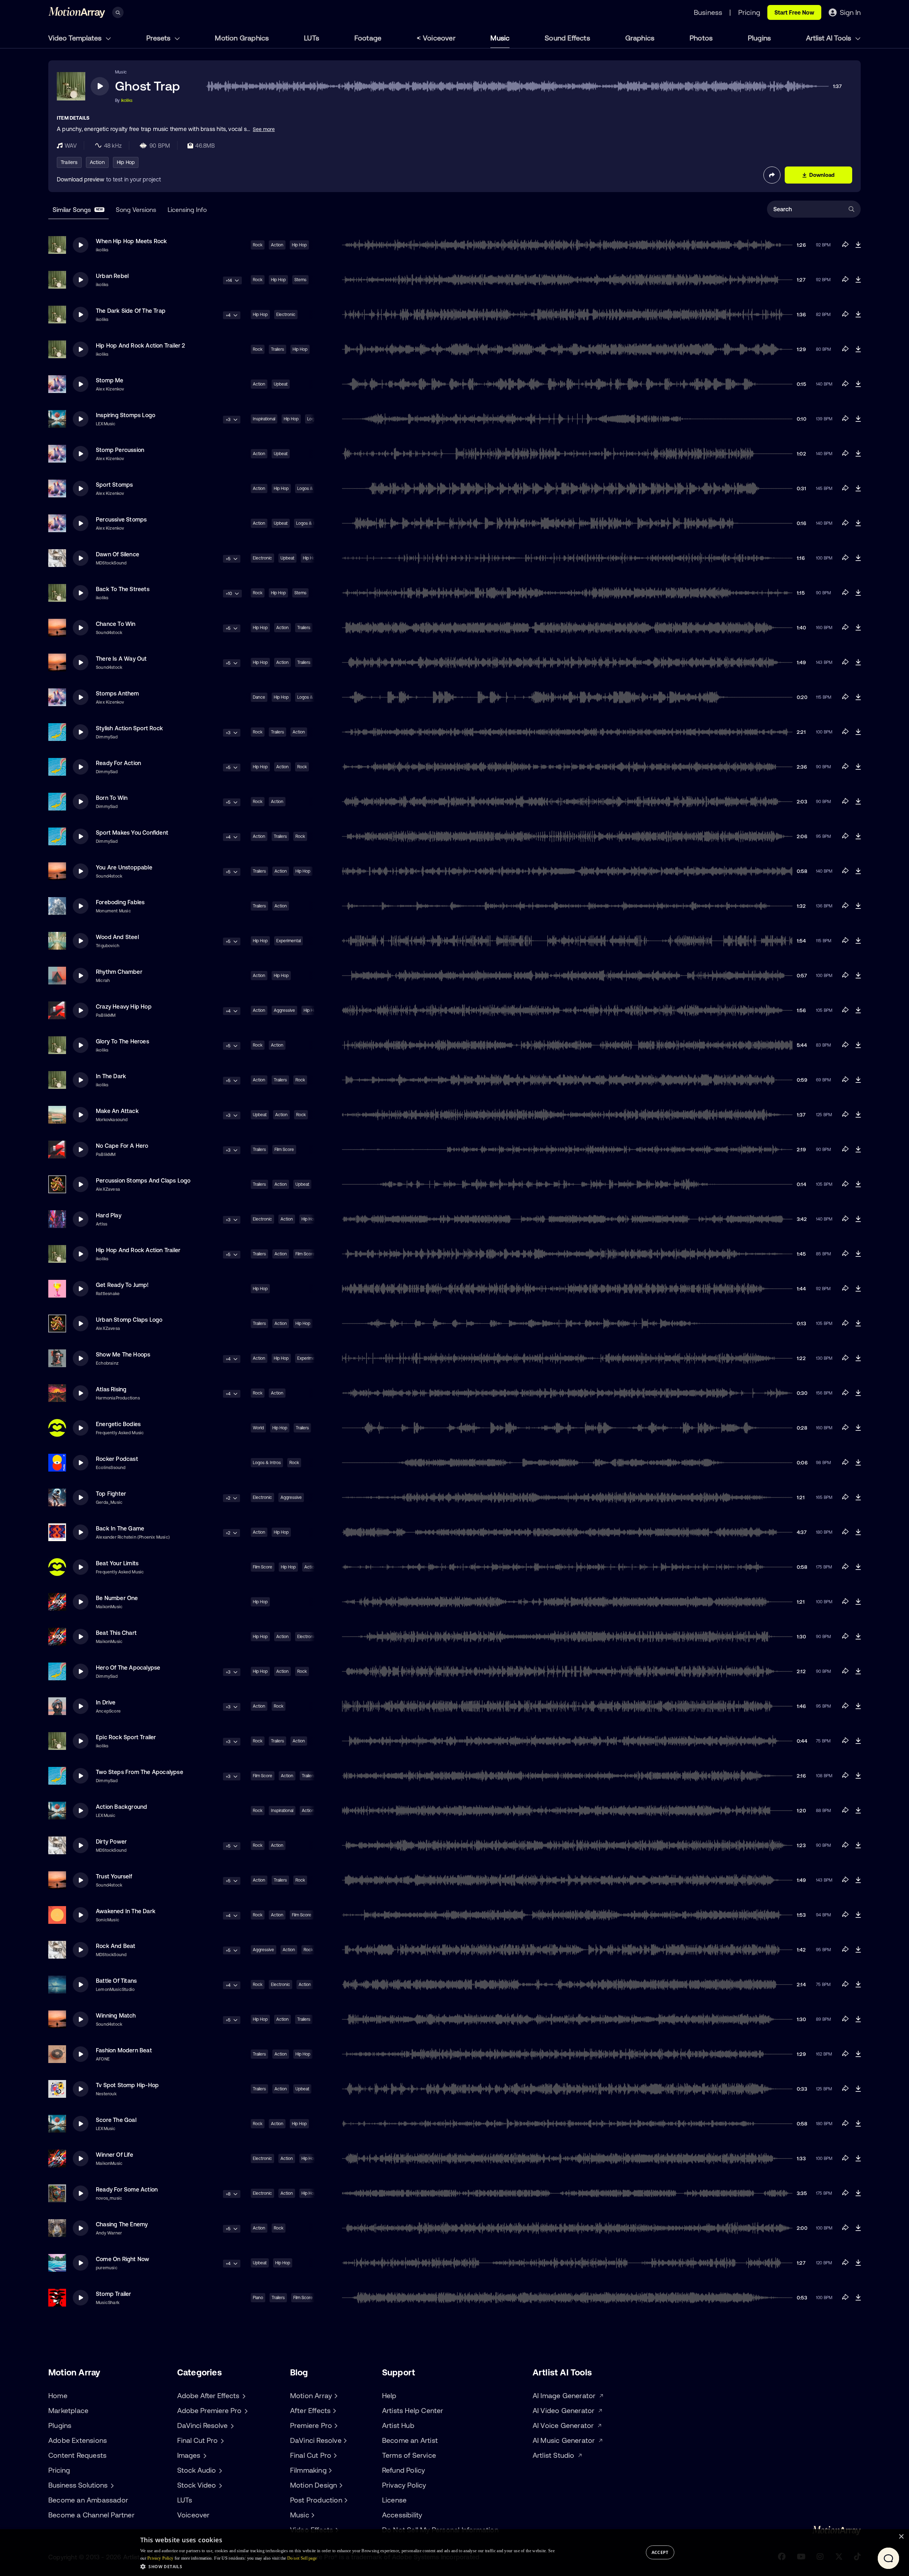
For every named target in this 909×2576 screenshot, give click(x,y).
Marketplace (68, 2410)
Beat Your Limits (117, 1563)
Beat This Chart (116, 1633)
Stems (300, 280)
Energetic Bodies (118, 1424)
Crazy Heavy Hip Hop (124, 1006)
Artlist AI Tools (829, 38)
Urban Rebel (112, 276)
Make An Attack (117, 1111)
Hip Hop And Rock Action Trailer (138, 1250)
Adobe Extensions (78, 2440)
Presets (159, 38)
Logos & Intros (267, 1463)
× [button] (901, 2537)
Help (389, 2395)
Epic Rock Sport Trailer (126, 1737)
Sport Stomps (114, 485)
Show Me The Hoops (123, 1354)
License (394, 2500)
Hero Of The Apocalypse (128, 1668)
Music (500, 38)
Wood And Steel (117, 937)
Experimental (289, 941)
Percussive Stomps (121, 519)
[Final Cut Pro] (334, 2455)
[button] (347, 2566)
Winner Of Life (115, 2155)
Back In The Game (120, 1528)
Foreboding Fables (120, 902)
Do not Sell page (302, 2558)
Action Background (121, 1807)
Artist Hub (398, 2425)
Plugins (759, 38)
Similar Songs (78, 210)
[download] (858, 245)
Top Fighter (111, 1494)
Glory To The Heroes (123, 1041)
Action (97, 162)
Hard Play (109, 1215)
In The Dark (111, 1076)
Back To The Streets (123, 589)
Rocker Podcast (117, 1459)
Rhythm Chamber (119, 972)
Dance (259, 697)
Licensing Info (187, 210)
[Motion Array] (335, 2396)
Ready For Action (118, 763)
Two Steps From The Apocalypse (140, 1772)
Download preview (81, 179)
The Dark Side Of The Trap (131, 311)
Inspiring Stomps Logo (126, 415)
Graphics (640, 38)
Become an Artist (410, 2440)
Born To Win (112, 798)
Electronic (286, 315)
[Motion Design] (340, 2485)
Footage (368, 38)
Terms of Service (409, 2455)
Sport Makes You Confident (132, 833)
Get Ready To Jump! (122, 1285)
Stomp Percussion (120, 450)
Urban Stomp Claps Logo (129, 1320)
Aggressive (284, 1010)
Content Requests (77, 2455)
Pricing (59, 2470)
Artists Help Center (413, 2410)
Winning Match (116, 2015)
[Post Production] (345, 2500)
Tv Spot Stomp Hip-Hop (127, 2085)
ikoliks (127, 100)
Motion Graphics (242, 38)
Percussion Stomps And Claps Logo (143, 1180)
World (258, 1428)
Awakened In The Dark (126, 1911)
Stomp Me (110, 380)
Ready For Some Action (127, 2189)
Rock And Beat (116, 1946)
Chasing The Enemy (122, 2224)
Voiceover (439, 38)
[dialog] (454, 2553)
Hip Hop (126, 162)
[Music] (312, 2515)
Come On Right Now (123, 2259)
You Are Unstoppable (124, 867)
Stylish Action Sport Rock (129, 728)
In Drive (106, 1702)
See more (264, 129)
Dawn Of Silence (118, 554)
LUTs (312, 38)
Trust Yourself (114, 1876)
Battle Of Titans (116, 1981)
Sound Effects (567, 38)
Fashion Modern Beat (124, 2050)
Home (58, 2395)
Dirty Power (111, 1841)
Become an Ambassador (88, 2500)
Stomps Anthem (118, 693)
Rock (258, 245)
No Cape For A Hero (122, 1146)
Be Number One (117, 1598)
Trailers (69, 162)
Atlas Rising (111, 1389)
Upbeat (281, 384)
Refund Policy (404, 2470)
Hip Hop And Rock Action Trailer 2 (141, 345)
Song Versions (136, 210)
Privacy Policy (404, 2485)
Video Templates (76, 38)
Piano (258, 2298)
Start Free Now (794, 12)
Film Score (284, 1150)
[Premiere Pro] (335, 2425)
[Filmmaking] (330, 2470)
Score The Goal (116, 2120)
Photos (701, 38)
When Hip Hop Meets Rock (132, 241)
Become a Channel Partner (91, 2515)
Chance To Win (116, 624)
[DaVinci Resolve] (344, 2440)
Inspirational (264, 419)
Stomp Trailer (114, 2294)
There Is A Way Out (121, 659)
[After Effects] (333, 2411)
